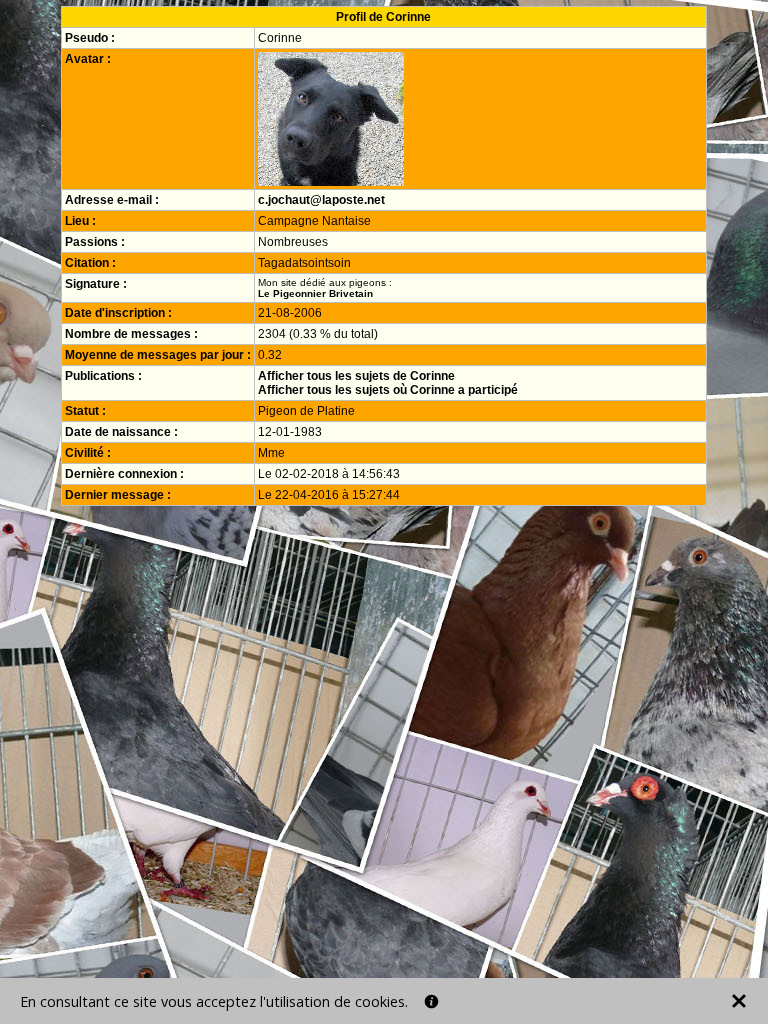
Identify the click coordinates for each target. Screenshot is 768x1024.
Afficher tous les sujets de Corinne (356, 376)
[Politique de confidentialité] (431, 1001)
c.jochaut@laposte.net (321, 200)
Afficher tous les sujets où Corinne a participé (388, 390)
